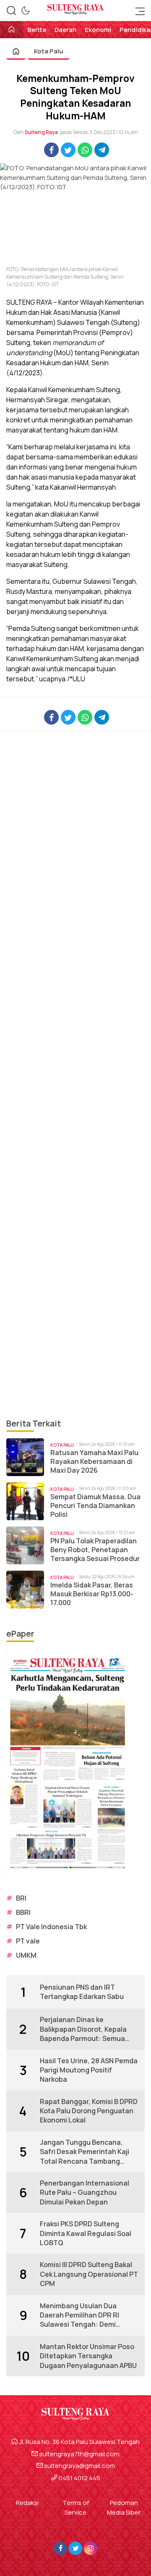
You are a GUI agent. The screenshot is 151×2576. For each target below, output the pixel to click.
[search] (11, 11)
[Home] (12, 30)
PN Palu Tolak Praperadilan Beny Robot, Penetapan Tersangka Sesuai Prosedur (95, 1550)
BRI (21, 1898)
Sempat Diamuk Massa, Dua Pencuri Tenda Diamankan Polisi (95, 1506)
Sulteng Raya (41, 132)
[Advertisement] (75, 1074)
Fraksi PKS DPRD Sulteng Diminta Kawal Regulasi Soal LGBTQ (86, 2233)
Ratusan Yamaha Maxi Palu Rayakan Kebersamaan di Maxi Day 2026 (94, 1461)
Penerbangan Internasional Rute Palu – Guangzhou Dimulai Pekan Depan (85, 2192)
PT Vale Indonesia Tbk (51, 1927)
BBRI (23, 1912)
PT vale (28, 1941)
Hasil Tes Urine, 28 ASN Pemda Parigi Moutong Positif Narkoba (89, 2070)
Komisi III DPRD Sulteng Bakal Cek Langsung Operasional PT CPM (89, 2274)
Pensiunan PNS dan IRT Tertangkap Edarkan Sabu (82, 1992)
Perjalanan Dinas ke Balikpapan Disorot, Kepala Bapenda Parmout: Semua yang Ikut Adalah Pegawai (83, 2029)
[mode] (26, 11)
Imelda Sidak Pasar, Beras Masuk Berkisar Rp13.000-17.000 (92, 1594)
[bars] (138, 11)
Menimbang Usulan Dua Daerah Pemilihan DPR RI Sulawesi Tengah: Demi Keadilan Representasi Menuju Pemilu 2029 (79, 2315)
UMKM (26, 1955)
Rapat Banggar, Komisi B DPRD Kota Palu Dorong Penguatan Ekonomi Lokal (89, 2111)
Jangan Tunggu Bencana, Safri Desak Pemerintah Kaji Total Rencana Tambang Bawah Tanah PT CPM (85, 2152)
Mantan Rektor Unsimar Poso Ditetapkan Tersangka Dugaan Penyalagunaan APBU (88, 2356)
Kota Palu (49, 51)
